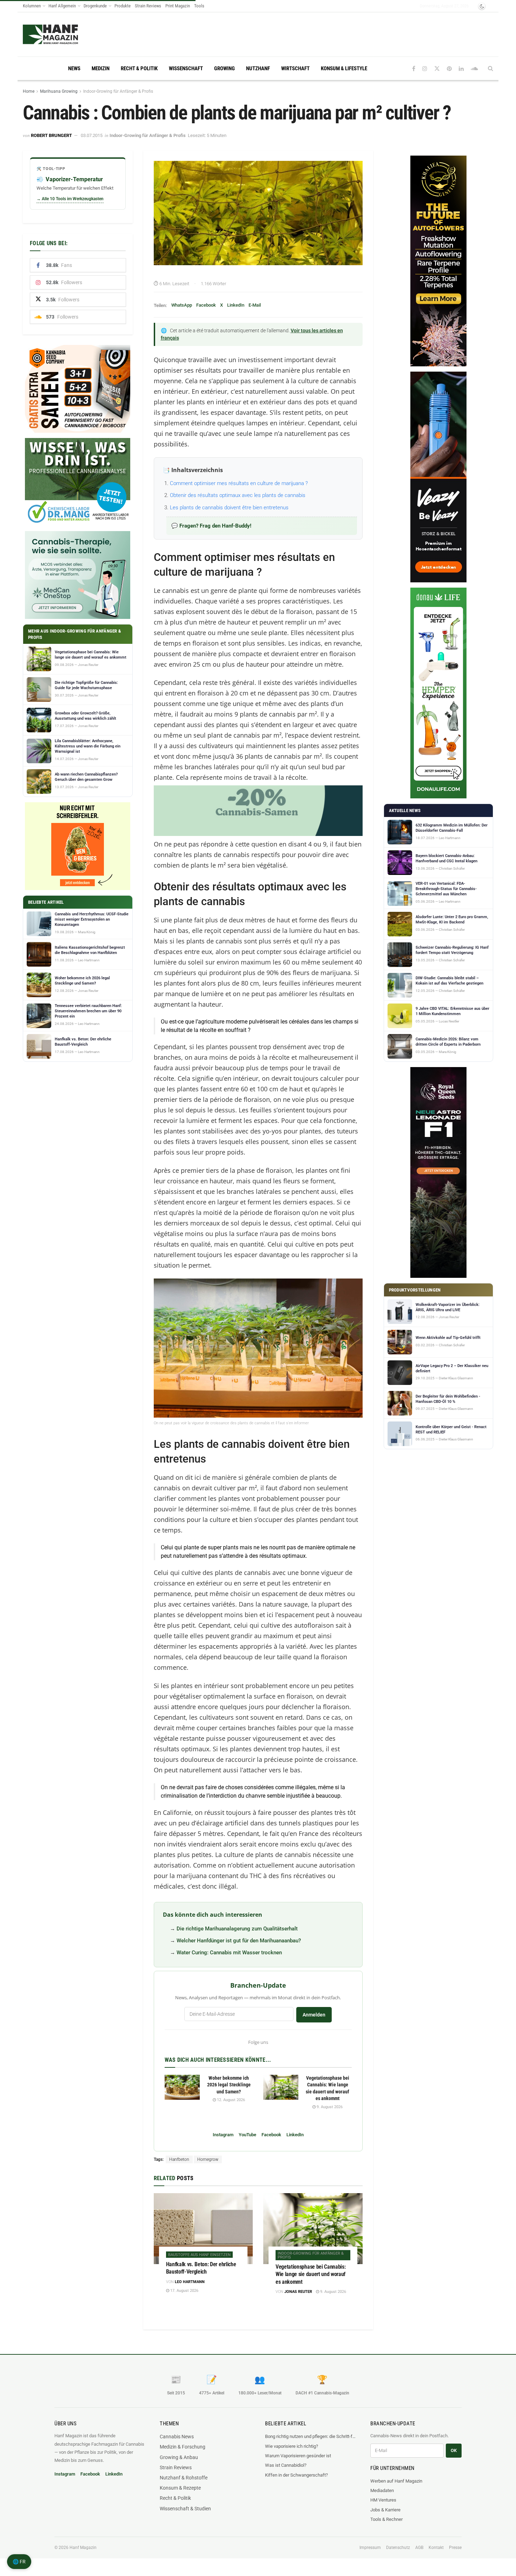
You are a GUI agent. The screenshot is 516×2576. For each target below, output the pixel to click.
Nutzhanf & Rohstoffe (184, 2478)
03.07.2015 (92, 135)
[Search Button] (491, 68)
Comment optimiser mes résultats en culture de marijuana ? (239, 483)
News (74, 68)
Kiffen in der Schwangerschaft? (296, 2475)
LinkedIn (236, 305)
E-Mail (255, 305)
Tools (199, 6)
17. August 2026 (184, 2291)
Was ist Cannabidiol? (286, 2465)
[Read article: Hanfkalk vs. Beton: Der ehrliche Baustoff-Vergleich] (203, 2229)
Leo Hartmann (190, 2282)
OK (454, 2450)
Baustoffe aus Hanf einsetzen (199, 2255)
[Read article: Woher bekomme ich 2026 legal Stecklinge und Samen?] (182, 2087)
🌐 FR (19, 2562)
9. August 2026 (329, 2107)
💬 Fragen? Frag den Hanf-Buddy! (211, 526)
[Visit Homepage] (50, 34)
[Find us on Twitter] (437, 69)
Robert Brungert (51, 135)
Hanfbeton (179, 2159)
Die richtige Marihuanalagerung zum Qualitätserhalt (237, 1929)
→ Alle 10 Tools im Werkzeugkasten (70, 199)
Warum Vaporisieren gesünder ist (298, 2456)
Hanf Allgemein (62, 6)
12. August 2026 (230, 2100)
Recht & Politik (139, 68)
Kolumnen (32, 6)
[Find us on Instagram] (425, 69)
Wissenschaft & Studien (185, 2509)
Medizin (101, 68)
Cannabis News (177, 2437)
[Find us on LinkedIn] (461, 69)
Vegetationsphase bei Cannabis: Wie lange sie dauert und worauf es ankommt (310, 2274)
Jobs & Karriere (385, 2510)
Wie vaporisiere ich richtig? (292, 2446)
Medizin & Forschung (183, 2447)
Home (29, 91)
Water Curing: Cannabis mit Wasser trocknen (229, 1953)
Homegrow (208, 2159)
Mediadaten (382, 2490)
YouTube (247, 2135)
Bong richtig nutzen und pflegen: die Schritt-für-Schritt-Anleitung (311, 2436)
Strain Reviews (148, 6)
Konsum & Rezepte (180, 2488)
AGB (419, 2548)
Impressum (370, 2548)
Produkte (123, 6)
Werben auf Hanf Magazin (396, 2481)
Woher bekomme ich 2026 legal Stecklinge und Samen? (229, 2085)
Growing (224, 68)
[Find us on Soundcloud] (474, 69)
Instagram (223, 2135)
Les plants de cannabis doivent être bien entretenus (229, 508)
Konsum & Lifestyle (344, 68)
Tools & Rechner (386, 2519)
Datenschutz (398, 2548)
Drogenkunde (95, 6)
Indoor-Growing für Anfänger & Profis (118, 91)
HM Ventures (383, 2500)
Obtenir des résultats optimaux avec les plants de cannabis (238, 495)
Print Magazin (178, 6)
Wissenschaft (186, 68)
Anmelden (314, 2015)
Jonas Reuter (298, 2292)
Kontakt (436, 2548)
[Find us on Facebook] (414, 69)
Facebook (206, 305)
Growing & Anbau (179, 2457)
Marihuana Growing (59, 91)
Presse (455, 2548)
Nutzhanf (258, 68)
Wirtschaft (295, 68)
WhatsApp (182, 305)
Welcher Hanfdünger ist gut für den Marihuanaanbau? (239, 1941)
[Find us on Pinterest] (449, 69)
